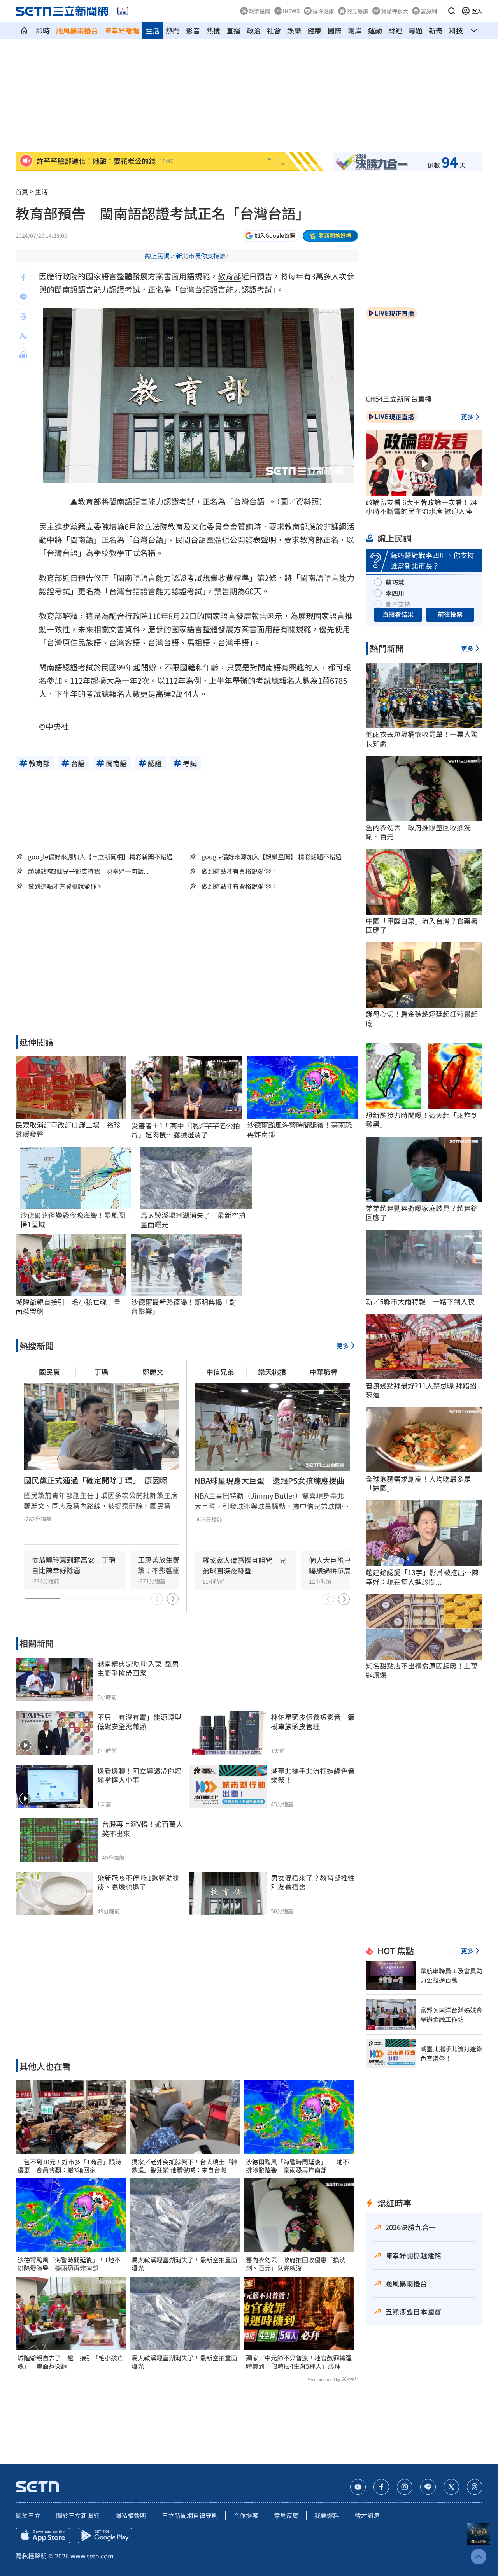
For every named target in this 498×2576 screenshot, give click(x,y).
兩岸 (355, 30)
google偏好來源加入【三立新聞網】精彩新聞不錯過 (100, 856)
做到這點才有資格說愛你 (236, 871)
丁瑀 (101, 1372)
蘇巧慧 (395, 582)
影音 (193, 30)
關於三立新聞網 (78, 2515)
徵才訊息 (367, 2515)
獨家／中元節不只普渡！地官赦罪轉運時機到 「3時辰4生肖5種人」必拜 (299, 2362)
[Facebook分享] (23, 277)
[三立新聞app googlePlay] (105, 2536)
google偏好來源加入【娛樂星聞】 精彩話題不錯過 (272, 856)
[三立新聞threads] (475, 2487)
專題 (416, 30)
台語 (202, 289)
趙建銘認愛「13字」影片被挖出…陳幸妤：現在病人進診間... (422, 1577)
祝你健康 (323, 11)
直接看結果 (398, 614)
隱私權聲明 (131, 2515)
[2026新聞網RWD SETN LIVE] (123, 11)
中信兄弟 (220, 1372)
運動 (375, 30)
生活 (153, 30)
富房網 (429, 11)
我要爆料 (327, 2515)
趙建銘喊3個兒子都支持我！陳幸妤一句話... (88, 871)
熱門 (173, 30)
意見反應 (286, 2515)
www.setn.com (92, 2556)
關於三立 (28, 2515)
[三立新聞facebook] (381, 2487)
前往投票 (450, 614)
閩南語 (66, 289)
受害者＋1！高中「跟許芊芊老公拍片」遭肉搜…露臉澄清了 (186, 1130)
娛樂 (294, 30)
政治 (254, 30)
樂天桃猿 (272, 1372)
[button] (452, 11)
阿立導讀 (358, 11)
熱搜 (213, 30)
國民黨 (49, 1372)
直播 (233, 30)
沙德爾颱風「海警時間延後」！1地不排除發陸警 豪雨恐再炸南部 (69, 2264)
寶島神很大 (395, 11)
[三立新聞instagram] (405, 2487)
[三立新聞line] (428, 2487)
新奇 (436, 30)
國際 (335, 30)
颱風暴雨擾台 (77, 30)
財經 (395, 30)
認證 (117, 289)
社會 (274, 30)
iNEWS (291, 11)
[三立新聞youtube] (358, 2487)
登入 (477, 11)
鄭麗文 (153, 1372)
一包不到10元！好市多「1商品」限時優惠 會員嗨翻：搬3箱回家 (69, 2166)
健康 (314, 30)
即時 (43, 30)
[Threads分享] (23, 316)
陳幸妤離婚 (122, 30)
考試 (132, 289)
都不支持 (398, 604)
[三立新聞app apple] (43, 2536)
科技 (456, 30)
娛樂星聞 (260, 11)
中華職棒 (324, 1372)
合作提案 (246, 2515)
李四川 (395, 593)
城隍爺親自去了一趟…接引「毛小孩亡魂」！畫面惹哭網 (70, 2362)
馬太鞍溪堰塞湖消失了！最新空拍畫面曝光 (184, 2264)
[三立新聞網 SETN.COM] (24, 30)
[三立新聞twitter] (451, 2487)
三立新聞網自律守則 (190, 2515)
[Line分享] (23, 297)
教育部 (230, 276)
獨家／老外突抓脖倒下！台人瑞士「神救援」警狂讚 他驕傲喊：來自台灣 (184, 2166)
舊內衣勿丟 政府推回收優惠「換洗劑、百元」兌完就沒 (296, 2264)
